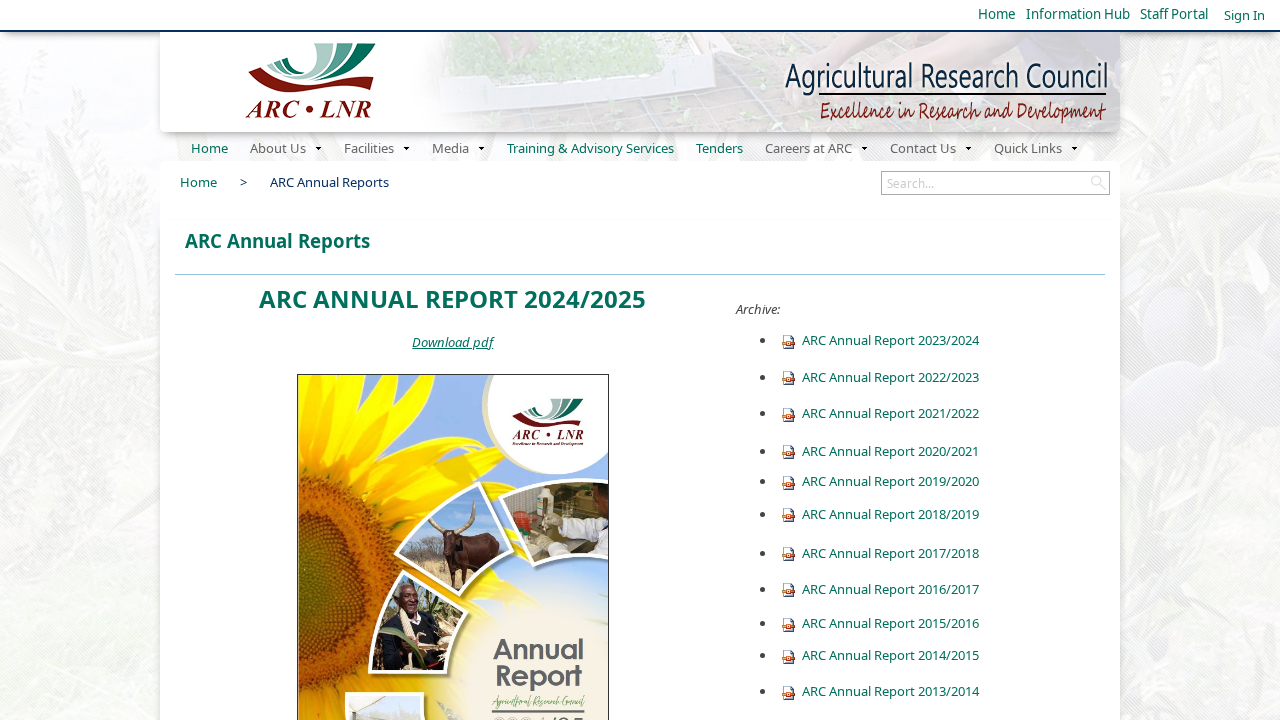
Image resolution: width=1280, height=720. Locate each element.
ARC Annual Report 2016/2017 (890, 589)
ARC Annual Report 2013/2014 (890, 691)
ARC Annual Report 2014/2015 (890, 655)
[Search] (1098, 183)
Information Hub (1078, 14)
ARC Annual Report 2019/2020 (890, 481)
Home (997, 14)
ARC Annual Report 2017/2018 (890, 553)
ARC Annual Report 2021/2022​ (890, 413)
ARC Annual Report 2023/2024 (890, 340)
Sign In (1244, 15)
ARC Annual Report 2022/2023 (890, 377)
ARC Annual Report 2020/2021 (890, 451)
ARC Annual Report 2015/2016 (890, 623)
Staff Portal (1174, 14)
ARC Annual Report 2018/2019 (890, 514)
